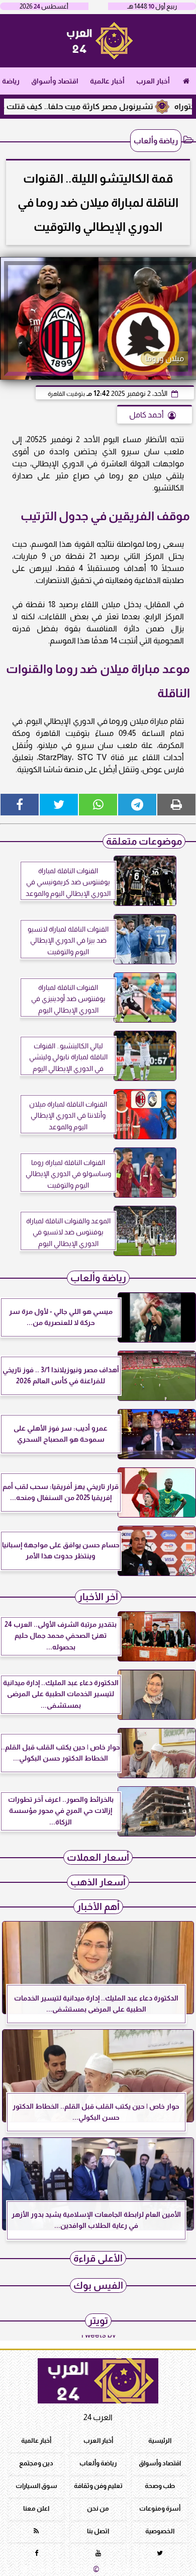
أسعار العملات (98, 1857)
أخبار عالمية (107, 81)
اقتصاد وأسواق (55, 81)
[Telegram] (137, 805)
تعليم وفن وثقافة (98, 2486)
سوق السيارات (36, 2486)
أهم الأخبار (98, 1907)
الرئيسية (160, 2440)
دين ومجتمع (36, 2463)
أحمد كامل (146, 415)
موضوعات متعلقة (144, 841)
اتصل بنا (98, 2531)
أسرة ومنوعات (160, 2508)
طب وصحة (160, 2486)
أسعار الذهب (98, 1882)
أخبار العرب (153, 81)
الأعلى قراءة (98, 2258)
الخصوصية (160, 2531)
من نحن (98, 2508)
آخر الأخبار (98, 1597)
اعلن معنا (36, 2508)
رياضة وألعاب (156, 141)
